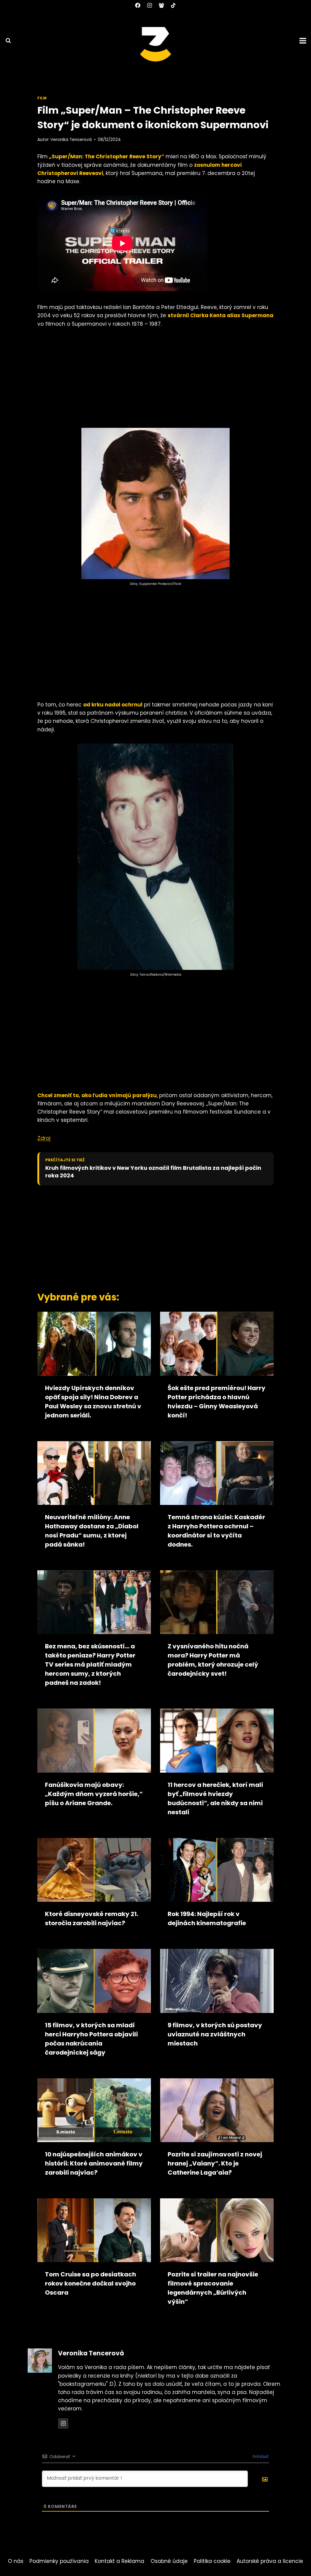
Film (42, 98)
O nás (16, 2561)
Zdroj (44, 1138)
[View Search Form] (5, 41)
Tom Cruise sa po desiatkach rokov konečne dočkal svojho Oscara (91, 2283)
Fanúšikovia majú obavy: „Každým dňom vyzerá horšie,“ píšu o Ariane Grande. (94, 1794)
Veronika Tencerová (71, 140)
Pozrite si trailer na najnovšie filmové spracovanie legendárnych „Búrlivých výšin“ (213, 2288)
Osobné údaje (169, 2561)
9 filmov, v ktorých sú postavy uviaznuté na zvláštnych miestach (215, 2034)
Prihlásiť (260, 2457)
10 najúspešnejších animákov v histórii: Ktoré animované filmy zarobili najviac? (94, 2163)
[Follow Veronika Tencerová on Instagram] (63, 2423)
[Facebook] (138, 5)
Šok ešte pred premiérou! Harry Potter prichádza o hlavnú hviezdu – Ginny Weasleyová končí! (217, 1402)
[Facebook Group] (162, 5)
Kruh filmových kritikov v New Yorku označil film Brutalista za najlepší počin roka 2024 (153, 1172)
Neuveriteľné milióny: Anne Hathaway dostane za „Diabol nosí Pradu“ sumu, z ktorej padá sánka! (92, 1531)
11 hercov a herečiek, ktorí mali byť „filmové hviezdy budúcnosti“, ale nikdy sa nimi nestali (215, 1798)
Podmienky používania (59, 2561)
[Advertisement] (155, 380)
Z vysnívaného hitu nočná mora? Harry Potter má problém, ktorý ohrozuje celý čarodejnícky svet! (213, 1660)
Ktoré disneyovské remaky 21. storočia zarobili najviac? (92, 1918)
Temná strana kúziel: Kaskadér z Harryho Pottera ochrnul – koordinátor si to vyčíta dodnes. (216, 1531)
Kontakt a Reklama (120, 2561)
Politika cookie (212, 2561)
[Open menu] (304, 41)
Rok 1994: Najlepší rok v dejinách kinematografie (207, 1918)
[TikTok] (173, 5)
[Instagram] (149, 5)
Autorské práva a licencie (270, 2561)
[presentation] (94, 1344)
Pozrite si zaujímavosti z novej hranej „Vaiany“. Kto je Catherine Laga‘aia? (215, 2163)
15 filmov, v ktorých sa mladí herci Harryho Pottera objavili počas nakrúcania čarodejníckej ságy (91, 2039)
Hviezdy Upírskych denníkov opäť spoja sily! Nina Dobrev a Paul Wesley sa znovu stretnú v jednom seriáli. (93, 1402)
